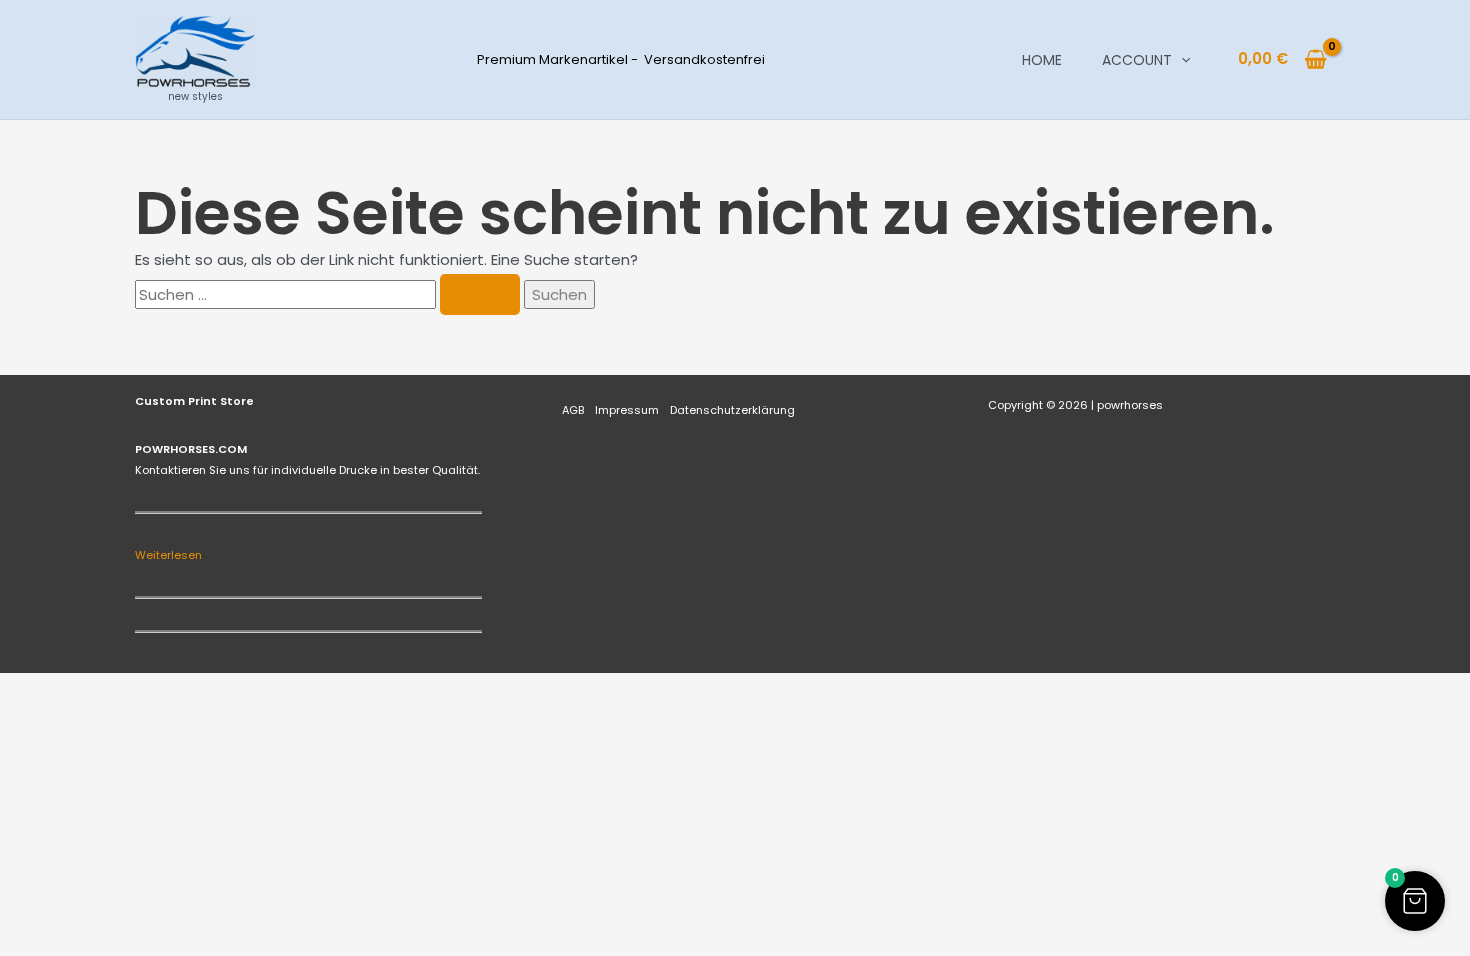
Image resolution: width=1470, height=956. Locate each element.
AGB (573, 410)
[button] (1181, 60)
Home (1042, 60)
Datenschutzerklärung (732, 410)
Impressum (627, 410)
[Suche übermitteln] (480, 294)
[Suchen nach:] (329, 294)
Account (1137, 60)
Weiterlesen (168, 555)
